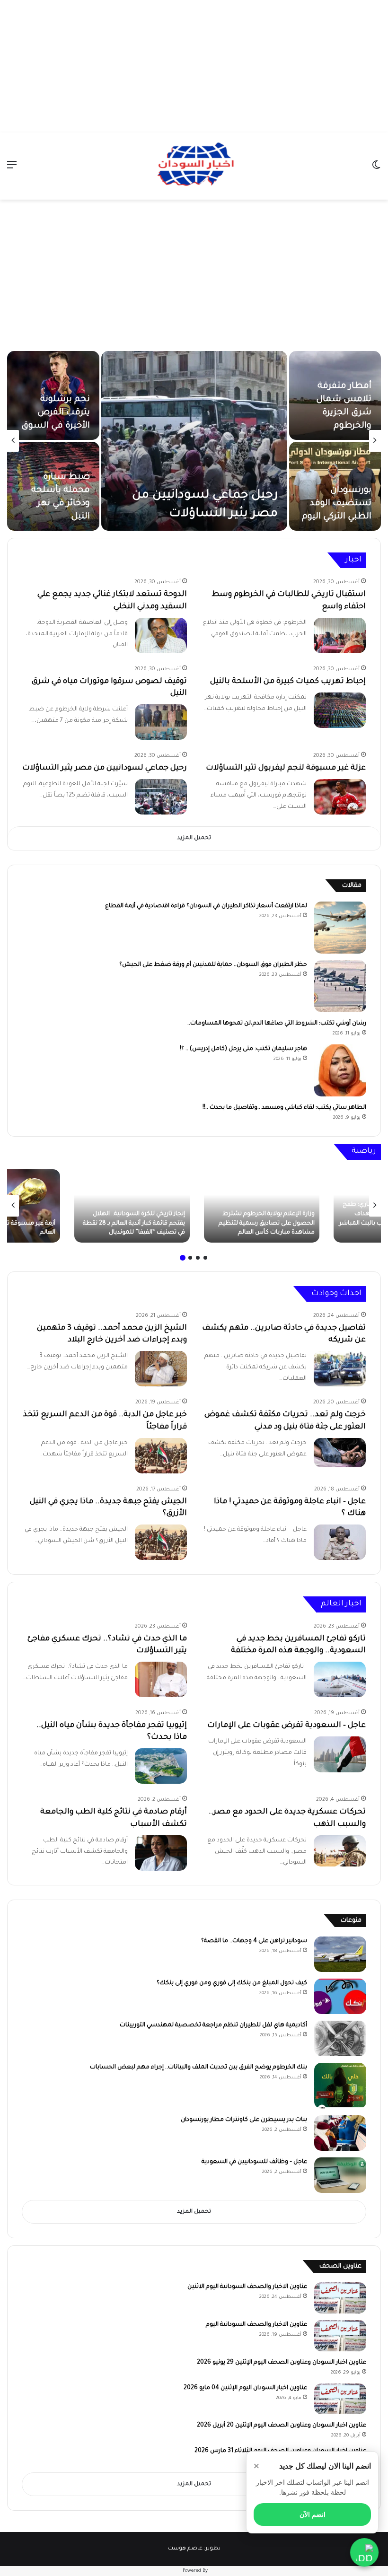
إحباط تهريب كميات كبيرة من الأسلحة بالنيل (288, 682)
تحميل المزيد (194, 838)
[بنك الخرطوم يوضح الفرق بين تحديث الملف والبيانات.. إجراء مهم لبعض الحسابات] (340, 2086)
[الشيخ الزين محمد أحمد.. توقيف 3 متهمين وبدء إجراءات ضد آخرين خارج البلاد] (161, 1369)
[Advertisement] (194, 66)
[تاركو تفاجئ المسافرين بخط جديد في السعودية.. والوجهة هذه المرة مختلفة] (340, 1679)
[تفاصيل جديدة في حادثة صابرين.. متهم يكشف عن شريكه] (340, 1369)
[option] (194, 441)
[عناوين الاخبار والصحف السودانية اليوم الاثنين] (340, 2298)
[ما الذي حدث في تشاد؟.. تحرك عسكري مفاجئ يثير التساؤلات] (161, 1679)
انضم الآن (313, 2515)
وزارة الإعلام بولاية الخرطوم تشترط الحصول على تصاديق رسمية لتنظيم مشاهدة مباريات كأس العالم (267, 1223)
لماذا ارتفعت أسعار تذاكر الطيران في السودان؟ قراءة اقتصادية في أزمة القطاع (206, 906)
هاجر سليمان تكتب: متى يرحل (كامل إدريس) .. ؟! (243, 1049)
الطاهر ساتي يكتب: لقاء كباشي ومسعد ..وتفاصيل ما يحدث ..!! (284, 1108)
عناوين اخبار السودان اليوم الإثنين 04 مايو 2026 (245, 2388)
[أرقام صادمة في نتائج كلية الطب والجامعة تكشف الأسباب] (161, 1853)
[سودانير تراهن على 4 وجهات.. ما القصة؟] (340, 1954)
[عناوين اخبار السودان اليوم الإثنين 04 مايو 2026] (340, 2399)
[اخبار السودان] (194, 166)
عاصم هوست (185, 2549)
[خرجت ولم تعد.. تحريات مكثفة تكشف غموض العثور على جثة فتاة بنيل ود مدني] (340, 1453)
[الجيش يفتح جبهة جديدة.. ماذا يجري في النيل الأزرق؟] (161, 1542)
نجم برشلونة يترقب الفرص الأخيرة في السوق (56, 413)
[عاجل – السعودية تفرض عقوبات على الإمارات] (340, 1754)
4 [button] (183, 1258)
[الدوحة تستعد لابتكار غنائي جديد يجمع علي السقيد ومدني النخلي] (161, 635)
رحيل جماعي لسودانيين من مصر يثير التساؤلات (105, 768)
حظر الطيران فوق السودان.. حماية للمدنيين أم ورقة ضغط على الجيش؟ (213, 965)
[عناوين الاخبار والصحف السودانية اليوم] (340, 2336)
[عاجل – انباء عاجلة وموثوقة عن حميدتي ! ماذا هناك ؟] (340, 1542)
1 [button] (205, 1258)
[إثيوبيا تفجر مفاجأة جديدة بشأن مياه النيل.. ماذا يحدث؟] (161, 1766)
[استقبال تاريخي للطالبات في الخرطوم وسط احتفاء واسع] (340, 635)
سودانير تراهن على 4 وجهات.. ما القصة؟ (254, 1941)
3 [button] (190, 1258)
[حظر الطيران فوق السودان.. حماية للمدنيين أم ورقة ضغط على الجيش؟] (340, 986)
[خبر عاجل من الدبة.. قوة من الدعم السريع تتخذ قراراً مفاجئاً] (161, 1456)
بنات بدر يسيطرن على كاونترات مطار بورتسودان (244, 2120)
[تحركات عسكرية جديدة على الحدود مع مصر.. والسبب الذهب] (340, 1851)
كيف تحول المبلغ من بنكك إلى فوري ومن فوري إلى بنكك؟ (232, 1983)
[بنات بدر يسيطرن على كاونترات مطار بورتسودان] (340, 2133)
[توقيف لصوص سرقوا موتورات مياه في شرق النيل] (161, 722)
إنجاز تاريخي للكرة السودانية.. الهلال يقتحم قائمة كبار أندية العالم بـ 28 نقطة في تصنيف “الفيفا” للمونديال (134, 1223)
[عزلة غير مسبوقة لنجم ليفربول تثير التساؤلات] (340, 797)
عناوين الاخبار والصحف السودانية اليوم (256, 2325)
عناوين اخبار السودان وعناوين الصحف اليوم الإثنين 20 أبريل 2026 (282, 2426)
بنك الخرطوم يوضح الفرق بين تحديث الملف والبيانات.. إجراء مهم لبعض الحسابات (198, 2068)
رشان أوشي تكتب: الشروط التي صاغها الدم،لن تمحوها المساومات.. (277, 1024)
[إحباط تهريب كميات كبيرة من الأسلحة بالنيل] (340, 710)
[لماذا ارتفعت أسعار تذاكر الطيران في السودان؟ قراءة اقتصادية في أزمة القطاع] (340, 928)
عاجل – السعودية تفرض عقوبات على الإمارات (287, 1726)
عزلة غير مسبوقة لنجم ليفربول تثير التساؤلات (286, 768)
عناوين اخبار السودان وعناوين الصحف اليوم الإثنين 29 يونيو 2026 (282, 2363)
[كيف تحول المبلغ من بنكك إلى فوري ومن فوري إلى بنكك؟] (340, 1996)
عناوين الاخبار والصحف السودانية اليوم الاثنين (247, 2287)
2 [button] (198, 1258)
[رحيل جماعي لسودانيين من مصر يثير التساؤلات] (194, 441)
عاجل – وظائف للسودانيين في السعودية (254, 2162)
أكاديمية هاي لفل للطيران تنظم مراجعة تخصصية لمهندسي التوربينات (213, 2025)
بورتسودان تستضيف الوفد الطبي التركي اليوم (337, 504)
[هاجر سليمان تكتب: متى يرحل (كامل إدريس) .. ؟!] (340, 1070)
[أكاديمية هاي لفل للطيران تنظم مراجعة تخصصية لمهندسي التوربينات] (340, 2038)
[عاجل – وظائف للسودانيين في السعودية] (340, 2175)
